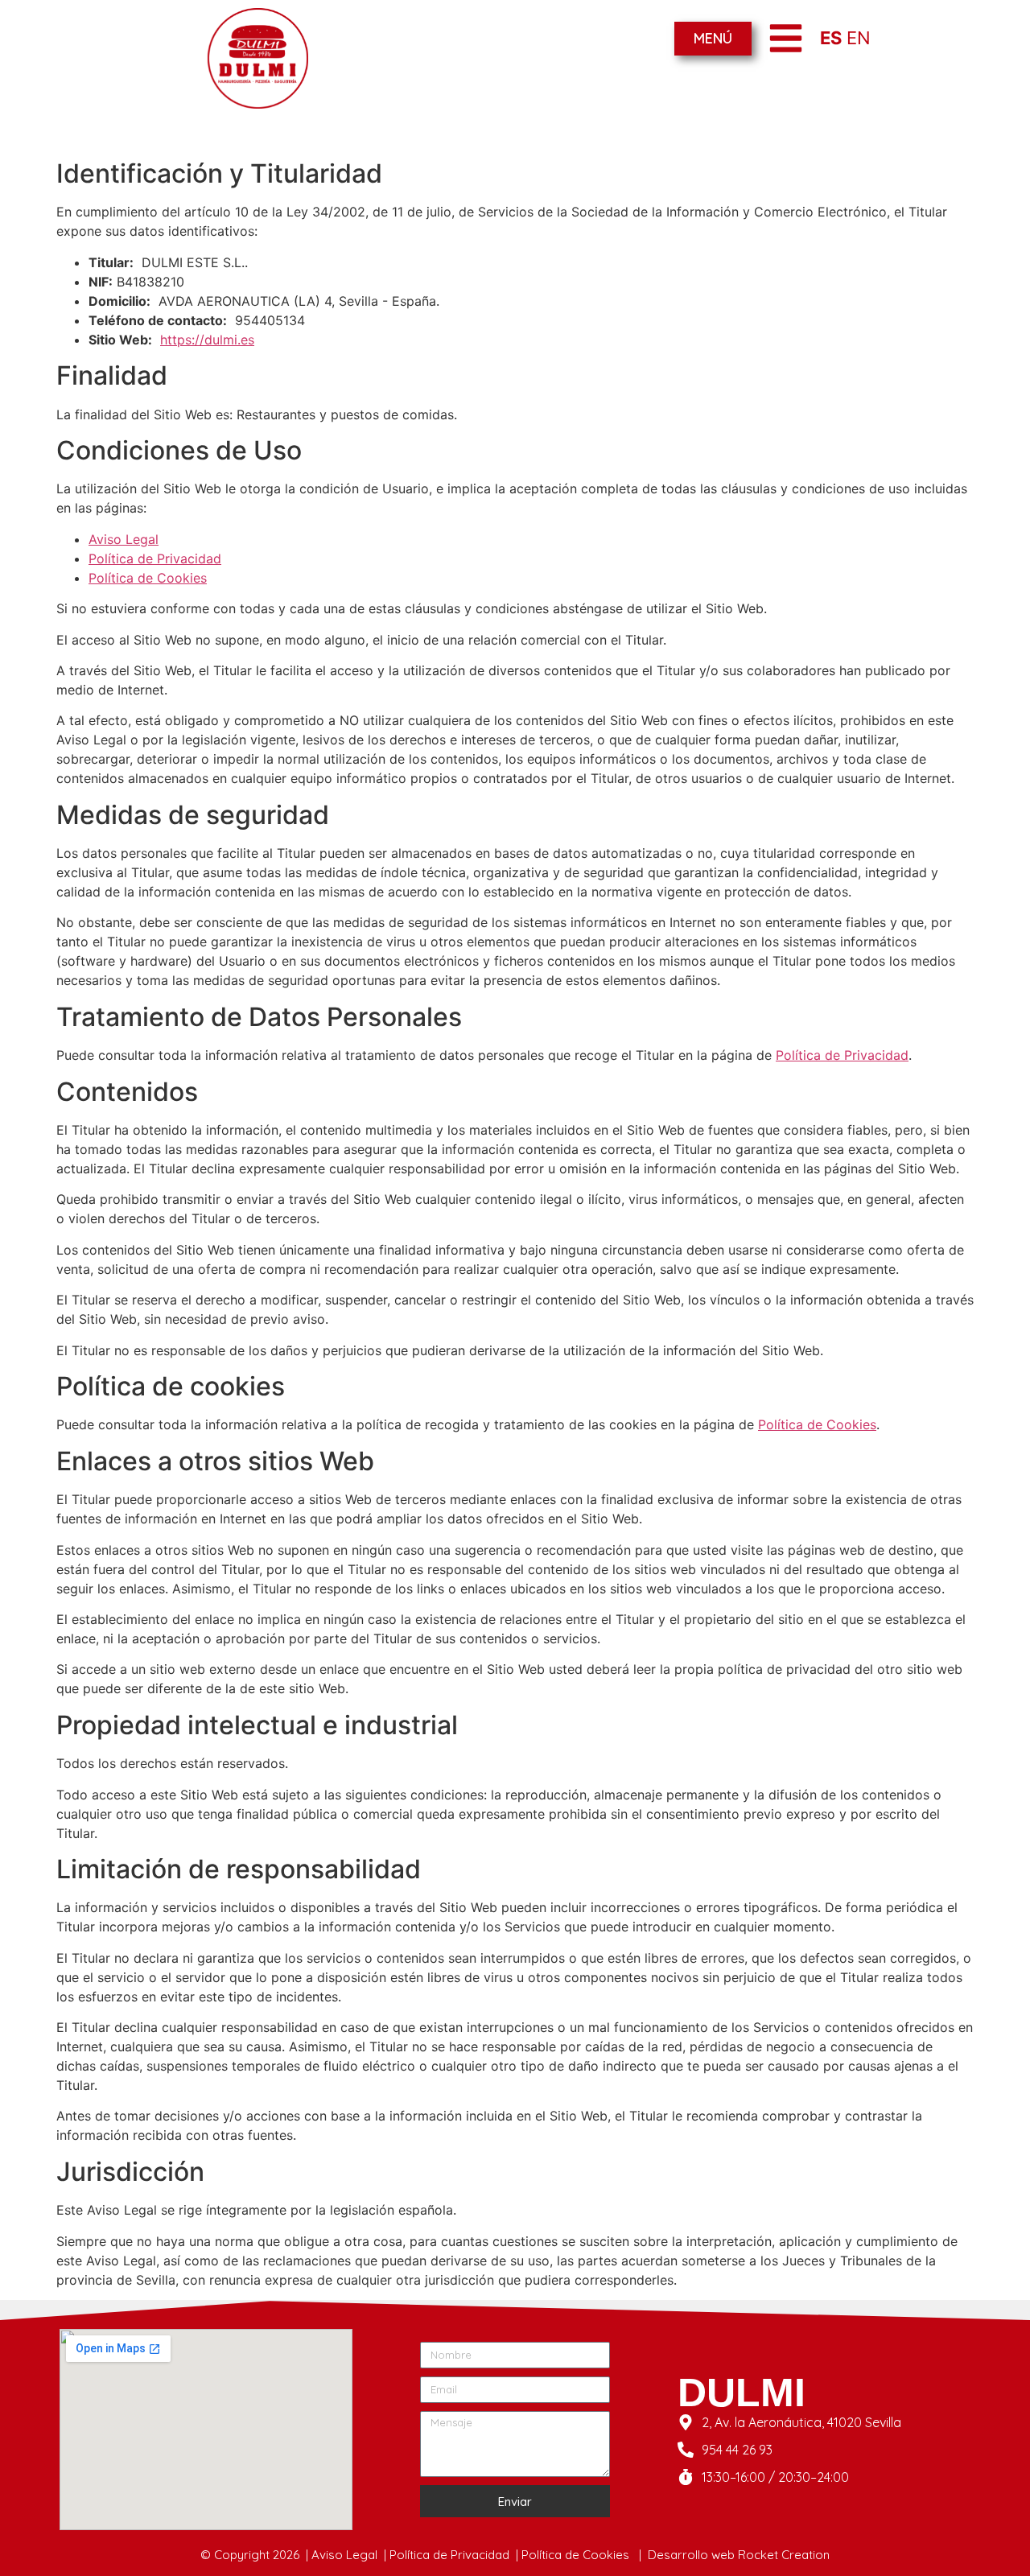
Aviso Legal (124, 539)
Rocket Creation (784, 2555)
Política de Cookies (148, 578)
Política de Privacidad (155, 558)
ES (831, 38)
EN (859, 38)
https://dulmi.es (207, 340)
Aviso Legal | (350, 2555)
